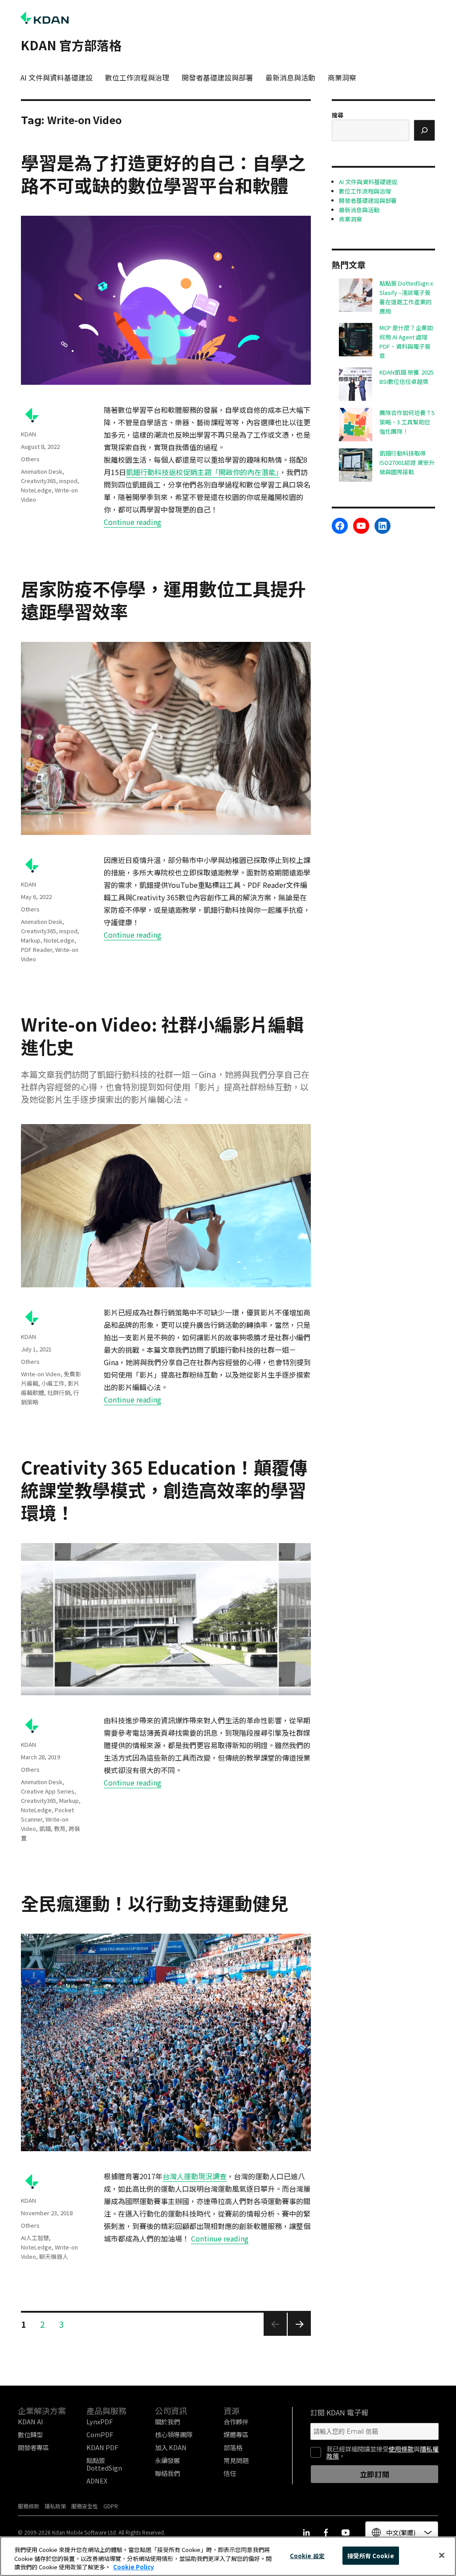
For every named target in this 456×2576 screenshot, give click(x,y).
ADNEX (97, 2481)
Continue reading (132, 522)
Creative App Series (48, 1791)
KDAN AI (31, 2421)
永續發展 (167, 2460)
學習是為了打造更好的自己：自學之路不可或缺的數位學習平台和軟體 (163, 174)
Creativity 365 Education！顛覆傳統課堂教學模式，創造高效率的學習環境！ (164, 1490)
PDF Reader (37, 949)
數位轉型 (30, 2434)
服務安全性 (85, 2506)
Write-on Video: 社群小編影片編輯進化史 (162, 1035)
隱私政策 (55, 2506)
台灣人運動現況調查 (195, 2176)
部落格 (233, 2447)
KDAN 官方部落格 (71, 45)
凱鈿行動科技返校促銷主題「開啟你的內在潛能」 (203, 472)
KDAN (28, 434)
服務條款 (28, 2506)
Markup (31, 940)
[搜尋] (424, 130)
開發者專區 (33, 2447)
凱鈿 (45, 1828)
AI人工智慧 (35, 2238)
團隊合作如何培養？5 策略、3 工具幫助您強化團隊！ (407, 422)
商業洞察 (342, 77)
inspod (68, 481)
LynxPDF (100, 2421)
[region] (228, 2556)
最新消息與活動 (290, 77)
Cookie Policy (133, 2567)
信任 (230, 2473)
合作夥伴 (236, 2421)
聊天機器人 (54, 2256)
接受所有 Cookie (370, 2555)
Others (30, 459)
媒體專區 (236, 2434)
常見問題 (236, 2460)
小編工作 (53, 1383)
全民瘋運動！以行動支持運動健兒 (155, 1903)
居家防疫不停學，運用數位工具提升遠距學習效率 (163, 600)
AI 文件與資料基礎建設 (57, 77)
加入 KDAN (171, 2447)
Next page (299, 2335)
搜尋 (338, 115)
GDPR (111, 2506)
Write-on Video (41, 1374)
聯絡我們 (167, 2473)
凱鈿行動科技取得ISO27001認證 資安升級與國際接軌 (407, 462)
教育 (60, 1828)
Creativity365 (39, 481)
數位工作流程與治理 (137, 77)
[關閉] (442, 2555)
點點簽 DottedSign (104, 2464)
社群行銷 (59, 1393)
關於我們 (167, 2421)
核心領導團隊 (174, 2434)
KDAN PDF (102, 2447)
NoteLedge (36, 490)
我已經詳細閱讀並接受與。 (383, 2452)
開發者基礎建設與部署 (217, 77)
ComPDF (100, 2434)
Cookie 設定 (307, 2555)
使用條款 (401, 2449)
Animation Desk (42, 471)
